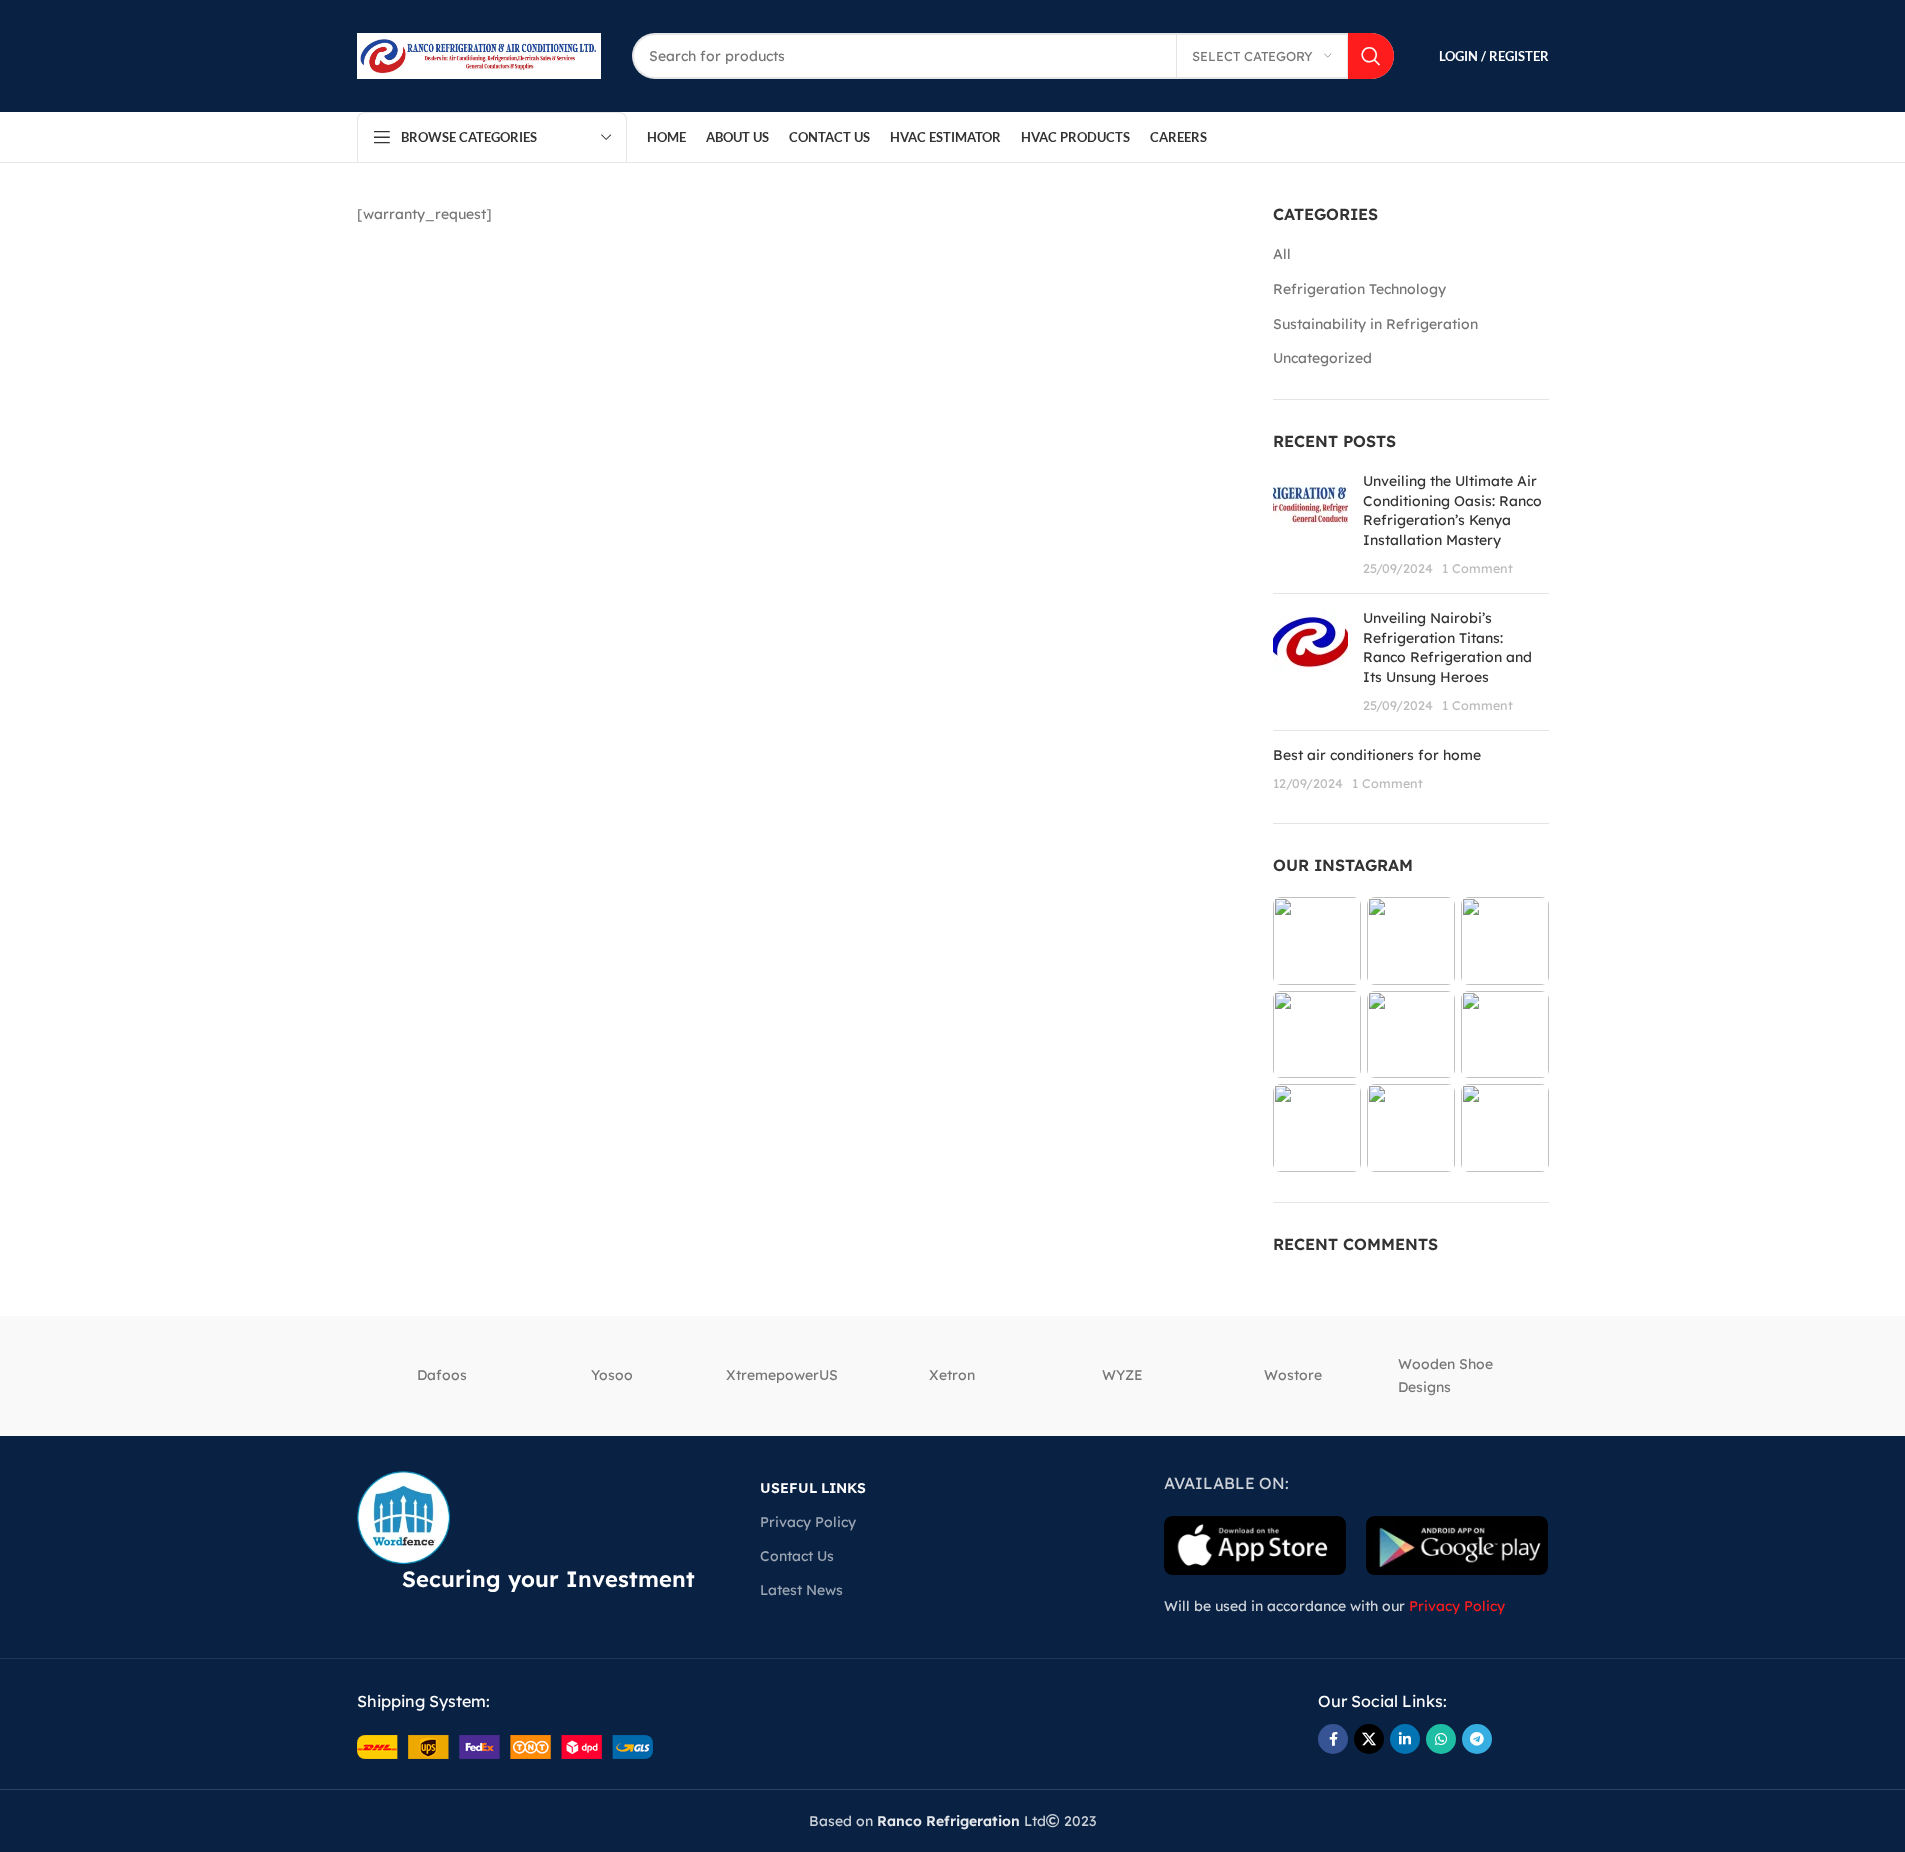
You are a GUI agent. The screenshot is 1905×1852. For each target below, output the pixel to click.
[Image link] (505, 1745)
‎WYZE (1122, 1375)
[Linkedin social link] (1405, 1739)
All (1282, 254)
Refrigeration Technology (1359, 289)
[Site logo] (479, 55)
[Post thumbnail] (1310, 525)
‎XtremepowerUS (782, 1375)
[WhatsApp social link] (1441, 1739)
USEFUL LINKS (813, 1488)
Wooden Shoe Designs (1445, 1375)
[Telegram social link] (1477, 1739)
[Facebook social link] (1333, 1739)
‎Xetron (952, 1375)
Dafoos (442, 1375)
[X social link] (1369, 1739)
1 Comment (1477, 568)
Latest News (801, 1590)
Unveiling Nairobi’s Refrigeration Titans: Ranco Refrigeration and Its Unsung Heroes (1447, 647)
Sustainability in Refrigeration (1375, 324)
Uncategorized (1322, 358)
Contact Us (797, 1556)
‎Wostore (1293, 1375)
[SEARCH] (1371, 56)
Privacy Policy (808, 1522)
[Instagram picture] (1317, 941)
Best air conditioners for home (1377, 755)
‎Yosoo (612, 1375)
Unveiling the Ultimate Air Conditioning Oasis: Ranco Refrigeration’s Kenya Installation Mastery (1452, 510)
